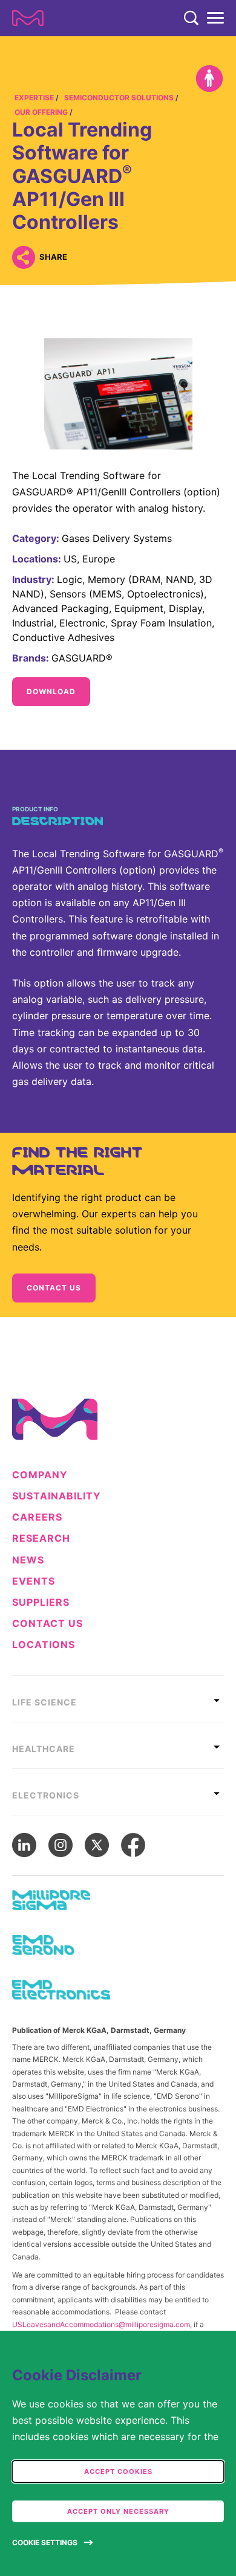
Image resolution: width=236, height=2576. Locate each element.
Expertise (34, 98)
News (28, 1560)
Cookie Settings (45, 2542)
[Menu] (215, 18)
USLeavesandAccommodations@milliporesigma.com (101, 2324)
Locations (44, 1645)
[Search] (191, 18)
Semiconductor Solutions (119, 98)
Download (51, 691)
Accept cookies (118, 2471)
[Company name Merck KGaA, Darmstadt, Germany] (28, 18)
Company (40, 1475)
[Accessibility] (209, 79)
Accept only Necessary (118, 2511)
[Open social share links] (23, 257)
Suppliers (41, 1602)
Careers (37, 1517)
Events (34, 1581)
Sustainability (57, 1496)
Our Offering (41, 112)
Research (41, 1538)
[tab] (118, 1699)
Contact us (54, 1288)
